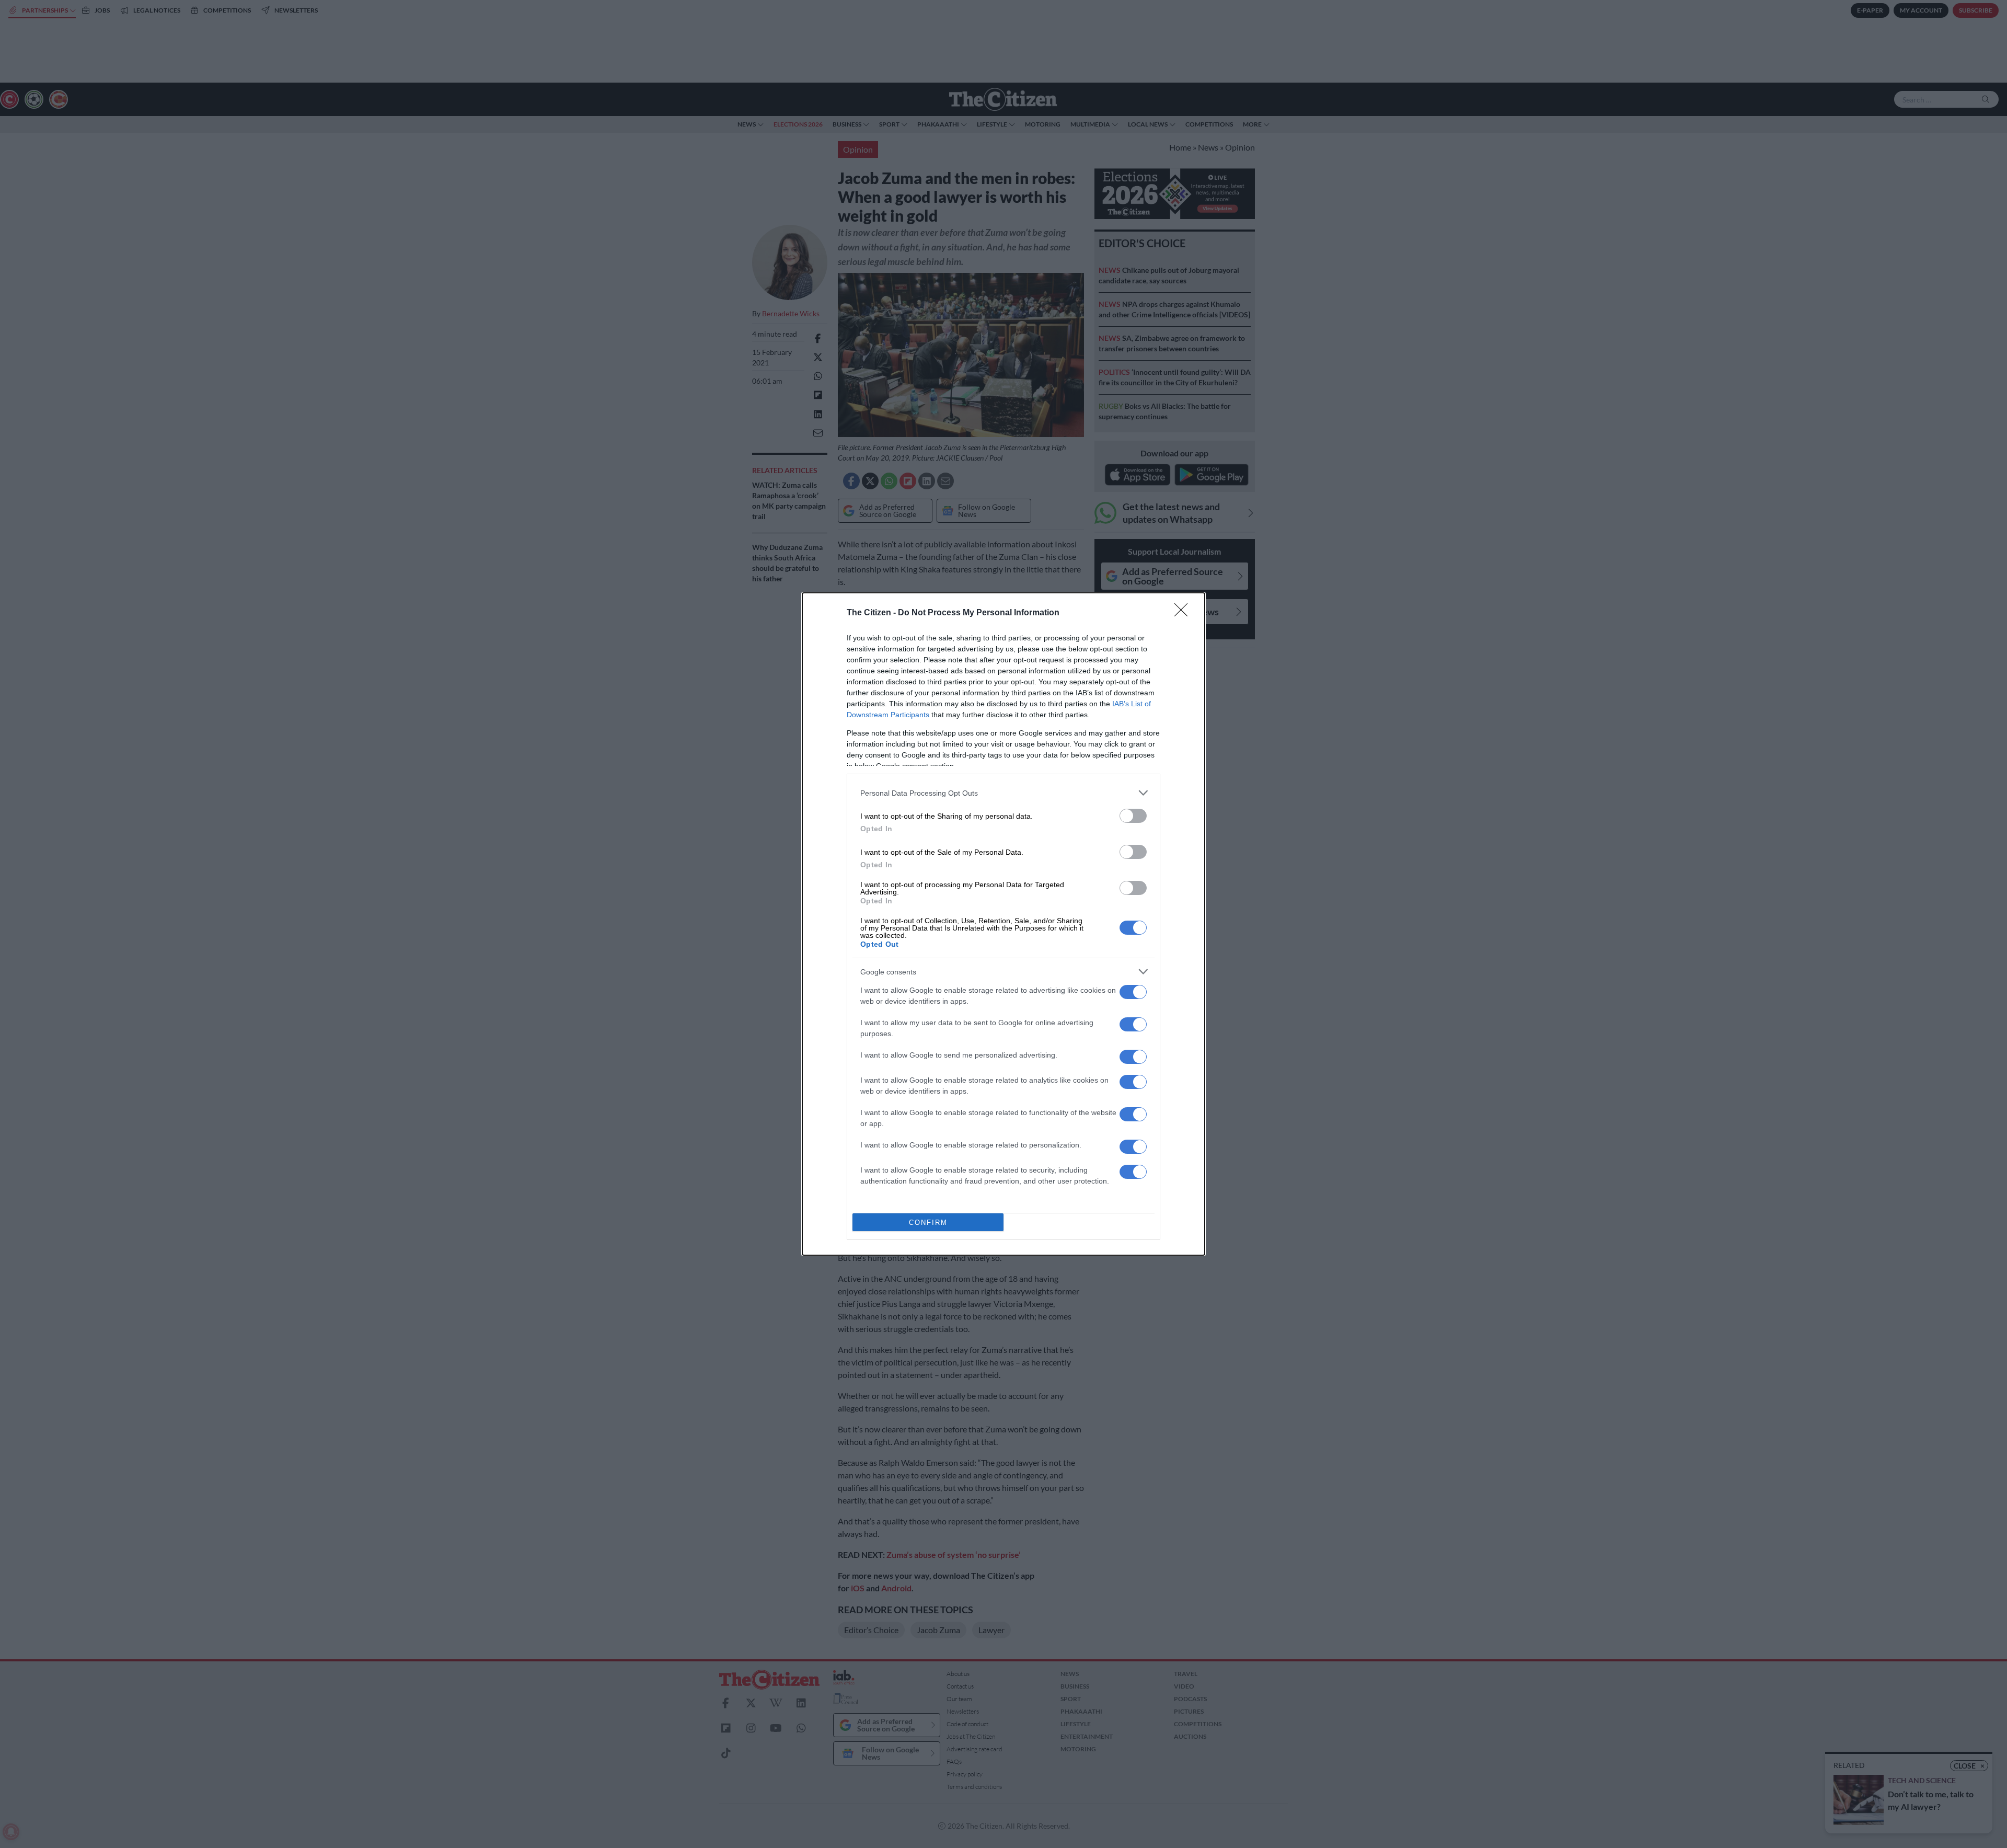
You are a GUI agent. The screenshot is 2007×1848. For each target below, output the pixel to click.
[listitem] (1004, 793)
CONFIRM (928, 1223)
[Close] (1184, 613)
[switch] (1133, 816)
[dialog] (1004, 924)
